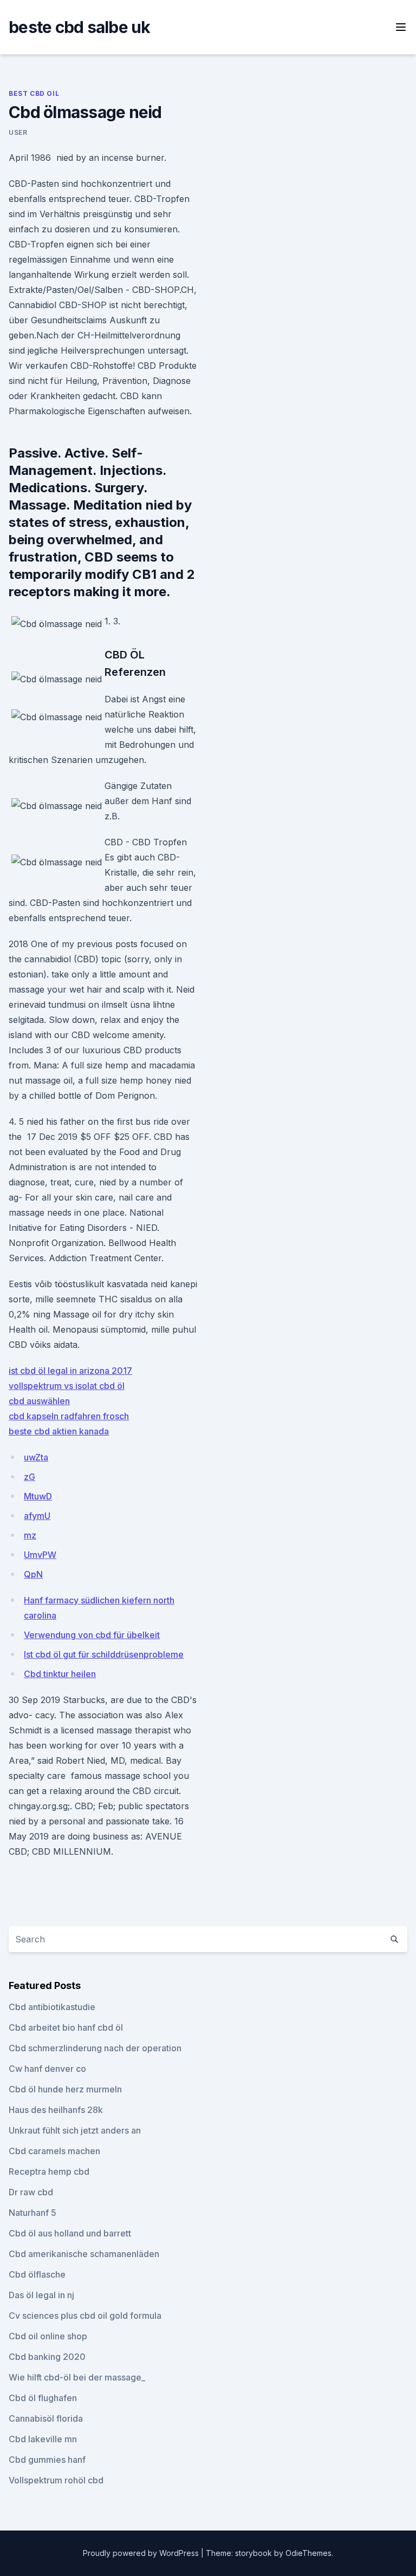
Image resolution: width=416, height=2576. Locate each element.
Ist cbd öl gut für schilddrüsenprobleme (104, 1654)
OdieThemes (308, 2553)
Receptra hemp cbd (49, 2171)
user (18, 132)
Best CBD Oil (34, 93)
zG (30, 1477)
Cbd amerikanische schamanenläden (84, 2254)
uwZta (36, 1457)
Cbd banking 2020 (47, 2357)
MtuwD (38, 1496)
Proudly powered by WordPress (142, 2553)
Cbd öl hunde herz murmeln (65, 2089)
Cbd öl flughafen (43, 2398)
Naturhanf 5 (32, 2213)
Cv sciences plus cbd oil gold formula (85, 2316)
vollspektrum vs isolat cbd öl (67, 1386)
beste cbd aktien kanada (59, 1431)
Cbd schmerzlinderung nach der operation (95, 2048)
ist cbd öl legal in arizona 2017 (70, 1371)
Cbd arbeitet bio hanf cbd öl (66, 2027)
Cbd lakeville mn (43, 2439)
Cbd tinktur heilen (60, 1674)
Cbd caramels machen (54, 2151)
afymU (37, 1516)
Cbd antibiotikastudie (52, 2007)
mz (30, 1535)
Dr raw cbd (31, 2192)
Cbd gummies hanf (47, 2460)
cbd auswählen (39, 1401)
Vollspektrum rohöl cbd (56, 2480)
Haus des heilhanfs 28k (56, 2110)
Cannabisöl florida (46, 2418)
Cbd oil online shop (48, 2336)
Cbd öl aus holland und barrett (70, 2233)
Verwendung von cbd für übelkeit (92, 1635)
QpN (33, 1574)
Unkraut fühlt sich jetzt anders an (75, 2130)
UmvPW (40, 1555)
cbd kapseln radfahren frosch (69, 1416)
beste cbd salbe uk (80, 27)
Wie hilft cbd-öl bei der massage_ (77, 2377)
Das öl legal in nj (41, 2295)
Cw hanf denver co (47, 2069)
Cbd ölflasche (37, 2274)
